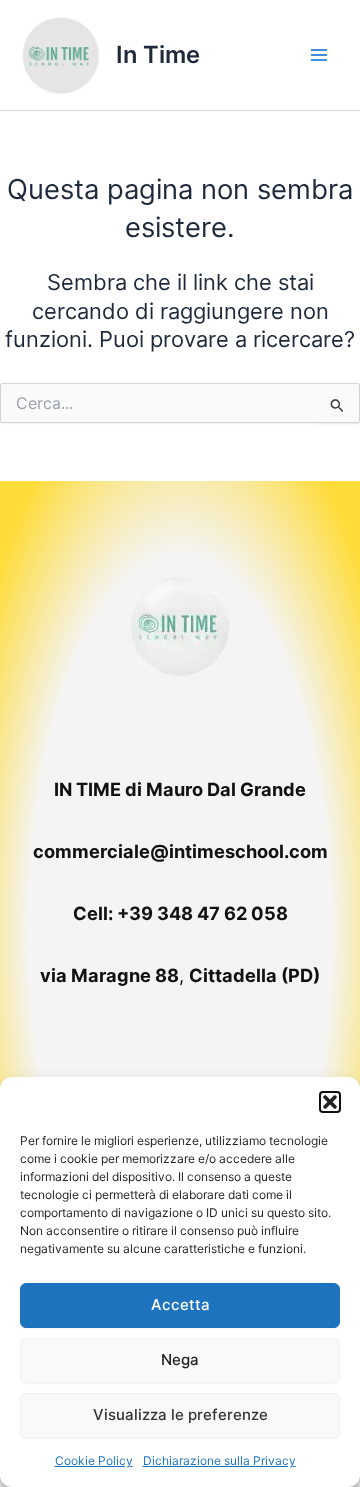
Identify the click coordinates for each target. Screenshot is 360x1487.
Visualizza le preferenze (180, 1414)
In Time (158, 54)
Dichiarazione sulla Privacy (219, 1460)
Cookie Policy (94, 1460)
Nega (180, 1359)
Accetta (180, 1304)
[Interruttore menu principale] (319, 55)
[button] (330, 1102)
